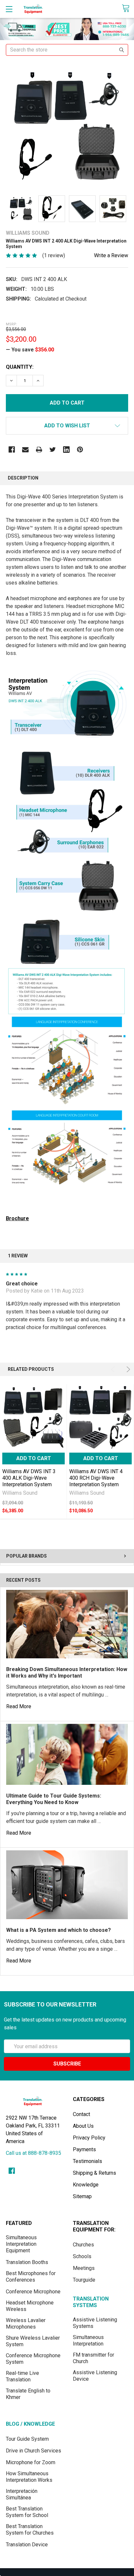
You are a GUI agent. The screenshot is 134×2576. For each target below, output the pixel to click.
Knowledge (86, 2185)
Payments (84, 2149)
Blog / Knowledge (30, 2424)
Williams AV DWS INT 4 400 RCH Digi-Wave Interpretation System (96, 1478)
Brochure (17, 1218)
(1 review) (54, 255)
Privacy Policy (89, 2138)
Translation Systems (91, 2302)
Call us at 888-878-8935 (33, 2153)
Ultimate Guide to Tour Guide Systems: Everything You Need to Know (54, 1799)
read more (19, 1706)
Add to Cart (34, 1458)
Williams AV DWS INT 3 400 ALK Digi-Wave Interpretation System (29, 1478)
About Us (83, 2126)
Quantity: (20, 367)
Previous (114, 1369)
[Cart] (128, 9)
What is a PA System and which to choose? (59, 1930)
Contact (81, 2114)
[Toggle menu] (9, 9)
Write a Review (111, 255)
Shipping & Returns (94, 2173)
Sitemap (82, 2196)
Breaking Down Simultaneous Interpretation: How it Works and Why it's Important (67, 1673)
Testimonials (87, 2161)
